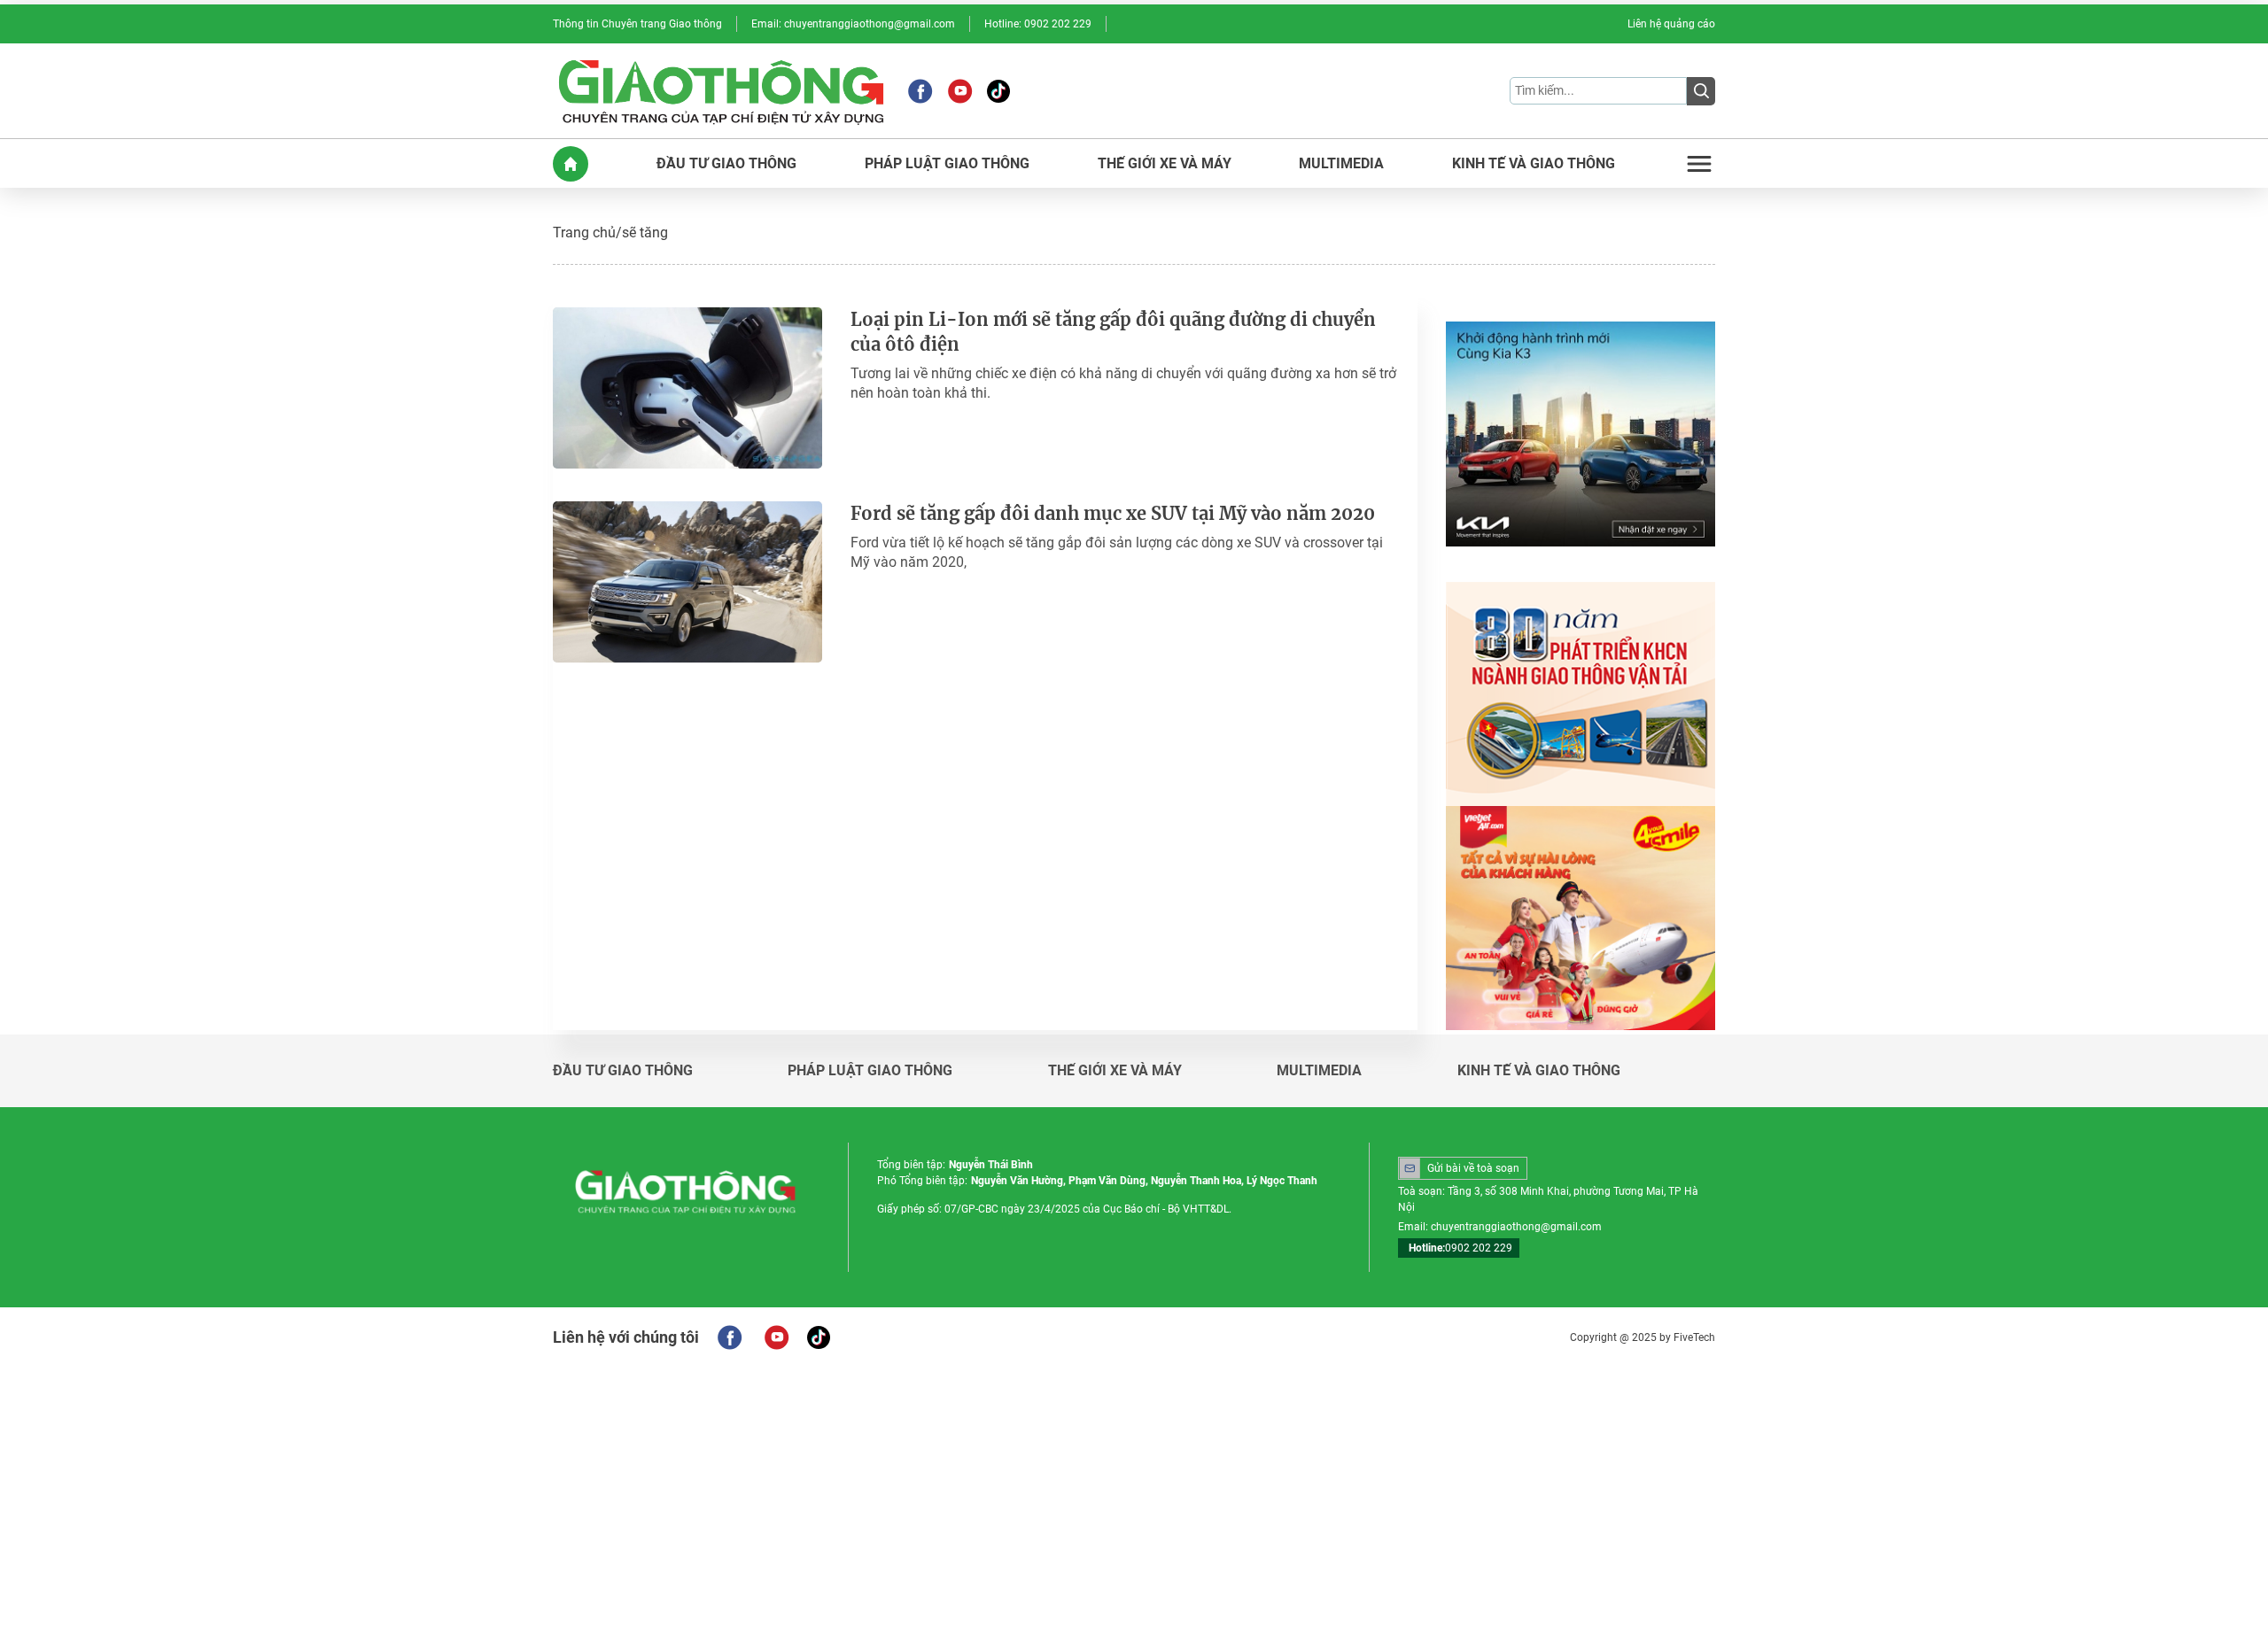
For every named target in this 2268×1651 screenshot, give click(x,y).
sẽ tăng (645, 233)
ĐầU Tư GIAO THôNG (726, 164)
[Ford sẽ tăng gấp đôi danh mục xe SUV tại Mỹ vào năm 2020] (687, 582)
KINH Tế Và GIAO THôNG (1534, 164)
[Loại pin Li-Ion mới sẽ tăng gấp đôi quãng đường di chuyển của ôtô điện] (687, 388)
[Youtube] (960, 91)
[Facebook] (920, 91)
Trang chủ (584, 233)
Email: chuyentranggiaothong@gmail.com (853, 24)
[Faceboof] (730, 1337)
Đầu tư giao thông (623, 1071)
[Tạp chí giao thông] (721, 91)
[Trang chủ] (571, 164)
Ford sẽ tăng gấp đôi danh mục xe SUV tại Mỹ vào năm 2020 (1113, 513)
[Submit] (1701, 91)
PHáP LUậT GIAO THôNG (947, 164)
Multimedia (1319, 1071)
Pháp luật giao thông (870, 1071)
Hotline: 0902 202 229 (1038, 24)
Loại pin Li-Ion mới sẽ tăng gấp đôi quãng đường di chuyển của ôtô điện (1113, 332)
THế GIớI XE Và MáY (1165, 164)
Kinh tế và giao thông (1539, 1071)
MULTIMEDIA (1341, 164)
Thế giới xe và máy (1115, 1071)
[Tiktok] (998, 91)
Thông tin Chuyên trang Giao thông (637, 24)
